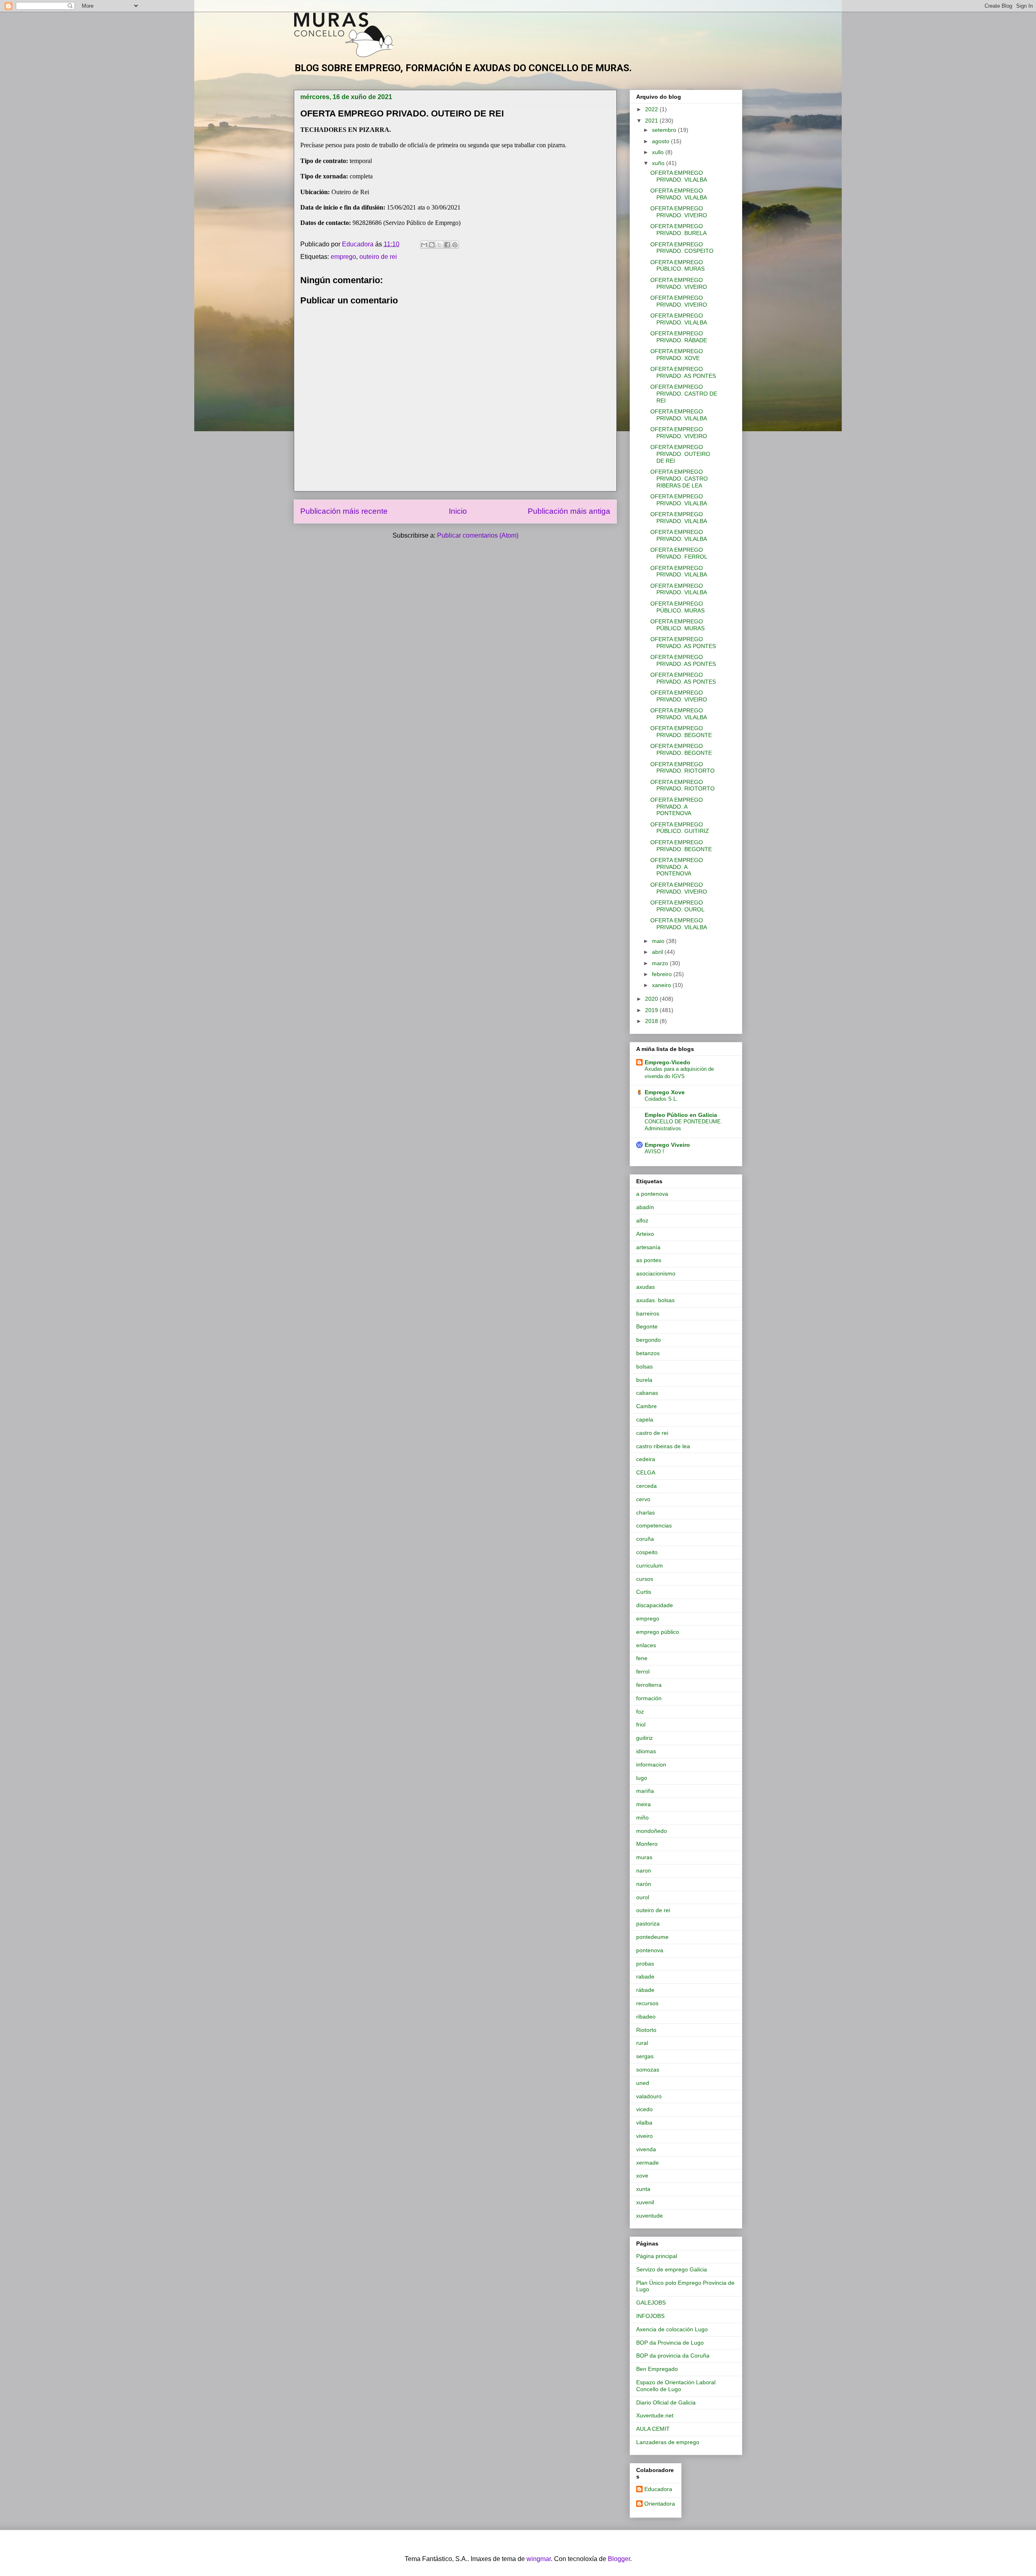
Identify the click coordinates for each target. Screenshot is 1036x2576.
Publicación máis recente (344, 511)
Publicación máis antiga (569, 511)
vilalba (644, 2123)
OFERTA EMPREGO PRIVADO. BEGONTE (681, 732)
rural (642, 2043)
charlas (645, 1513)
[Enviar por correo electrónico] (424, 245)
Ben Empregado (657, 2369)
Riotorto (646, 2030)
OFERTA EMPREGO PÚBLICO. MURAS (677, 266)
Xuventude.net (655, 2415)
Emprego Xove (665, 1092)
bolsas (644, 1366)
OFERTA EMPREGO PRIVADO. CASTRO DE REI (684, 394)
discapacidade (655, 1605)
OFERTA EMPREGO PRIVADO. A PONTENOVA (677, 807)
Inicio (458, 511)
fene (642, 1658)
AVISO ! (654, 1151)
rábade (645, 1990)
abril (658, 952)
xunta (643, 2189)
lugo (642, 1778)
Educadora (658, 2489)
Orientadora (660, 2504)
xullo (659, 152)
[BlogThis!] (432, 245)
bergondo (649, 1340)
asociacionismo (656, 1273)
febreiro (663, 974)
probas (645, 1964)
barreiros (648, 1313)
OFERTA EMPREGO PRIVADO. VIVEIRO (679, 212)
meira (643, 1804)
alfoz (642, 1220)
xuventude (650, 2216)
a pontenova (652, 1194)
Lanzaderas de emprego (668, 2442)
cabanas (647, 1393)
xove (642, 2176)
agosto (661, 141)
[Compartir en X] (439, 245)
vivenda (646, 2149)
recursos (647, 2003)
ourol (643, 1897)
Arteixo (645, 1234)
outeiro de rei (378, 257)
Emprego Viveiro (667, 1145)
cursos (645, 1579)
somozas (648, 2070)
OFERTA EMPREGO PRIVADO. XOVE (677, 355)
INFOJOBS (650, 2316)
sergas (645, 2056)
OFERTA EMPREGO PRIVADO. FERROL (679, 553)
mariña (645, 1791)
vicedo (644, 2109)
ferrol (643, 1671)
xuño (659, 163)
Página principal (657, 2256)
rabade (645, 1976)
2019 (652, 1010)
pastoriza (648, 1924)
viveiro (644, 2136)
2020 (652, 999)
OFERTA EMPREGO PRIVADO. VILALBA (679, 176)
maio (659, 941)
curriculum (650, 1566)
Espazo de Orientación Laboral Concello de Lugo (676, 2386)
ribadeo (646, 2017)
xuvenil (645, 2202)
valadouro (649, 2096)
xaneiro (662, 985)
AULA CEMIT (653, 2429)
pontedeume (652, 1937)
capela (645, 1419)
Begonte (647, 1326)
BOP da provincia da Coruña (673, 2356)
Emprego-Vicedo (668, 1062)
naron (644, 1871)
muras (644, 1857)
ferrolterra (649, 1685)
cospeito (647, 1552)
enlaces (646, 1645)
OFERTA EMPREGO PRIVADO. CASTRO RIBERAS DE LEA (679, 479)
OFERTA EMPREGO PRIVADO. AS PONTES (683, 372)
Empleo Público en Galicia (681, 1115)
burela (644, 1380)
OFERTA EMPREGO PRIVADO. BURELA (678, 230)
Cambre (646, 1406)
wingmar (539, 2559)
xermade (647, 2163)
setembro (665, 130)
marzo (661, 963)
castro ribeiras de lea (663, 1446)
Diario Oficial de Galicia (666, 2402)
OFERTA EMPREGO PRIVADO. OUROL (677, 906)
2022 (652, 109)
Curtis (644, 1592)
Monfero (647, 1844)
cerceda (646, 1486)
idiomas (646, 1751)
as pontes (649, 1260)
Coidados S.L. (661, 1099)
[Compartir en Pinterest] (455, 245)
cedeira (646, 1459)
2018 (652, 1021)
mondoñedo (652, 1831)
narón (644, 1884)
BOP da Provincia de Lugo (670, 2343)
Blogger (619, 2559)
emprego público (658, 1632)
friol (641, 1724)
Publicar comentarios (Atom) (478, 535)
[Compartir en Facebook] (447, 245)
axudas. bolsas (655, 1300)
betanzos (648, 1353)
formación (649, 1698)
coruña (645, 1539)
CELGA (646, 1472)
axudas (645, 1287)
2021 (652, 121)
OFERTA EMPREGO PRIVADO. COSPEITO (682, 248)
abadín (645, 1207)
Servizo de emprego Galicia (672, 2269)
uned (643, 2083)
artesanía (648, 1247)
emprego (343, 257)
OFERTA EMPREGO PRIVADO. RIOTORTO (683, 768)
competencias (654, 1525)
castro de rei (652, 1433)
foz (640, 1712)
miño (642, 1818)
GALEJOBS (651, 2303)
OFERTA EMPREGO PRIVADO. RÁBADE (679, 337)
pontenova (650, 1950)
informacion (651, 1765)
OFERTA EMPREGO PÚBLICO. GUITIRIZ (680, 828)
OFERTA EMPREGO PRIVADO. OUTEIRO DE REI (680, 454)
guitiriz (644, 1738)
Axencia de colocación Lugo (672, 2329)
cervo (643, 1499)
